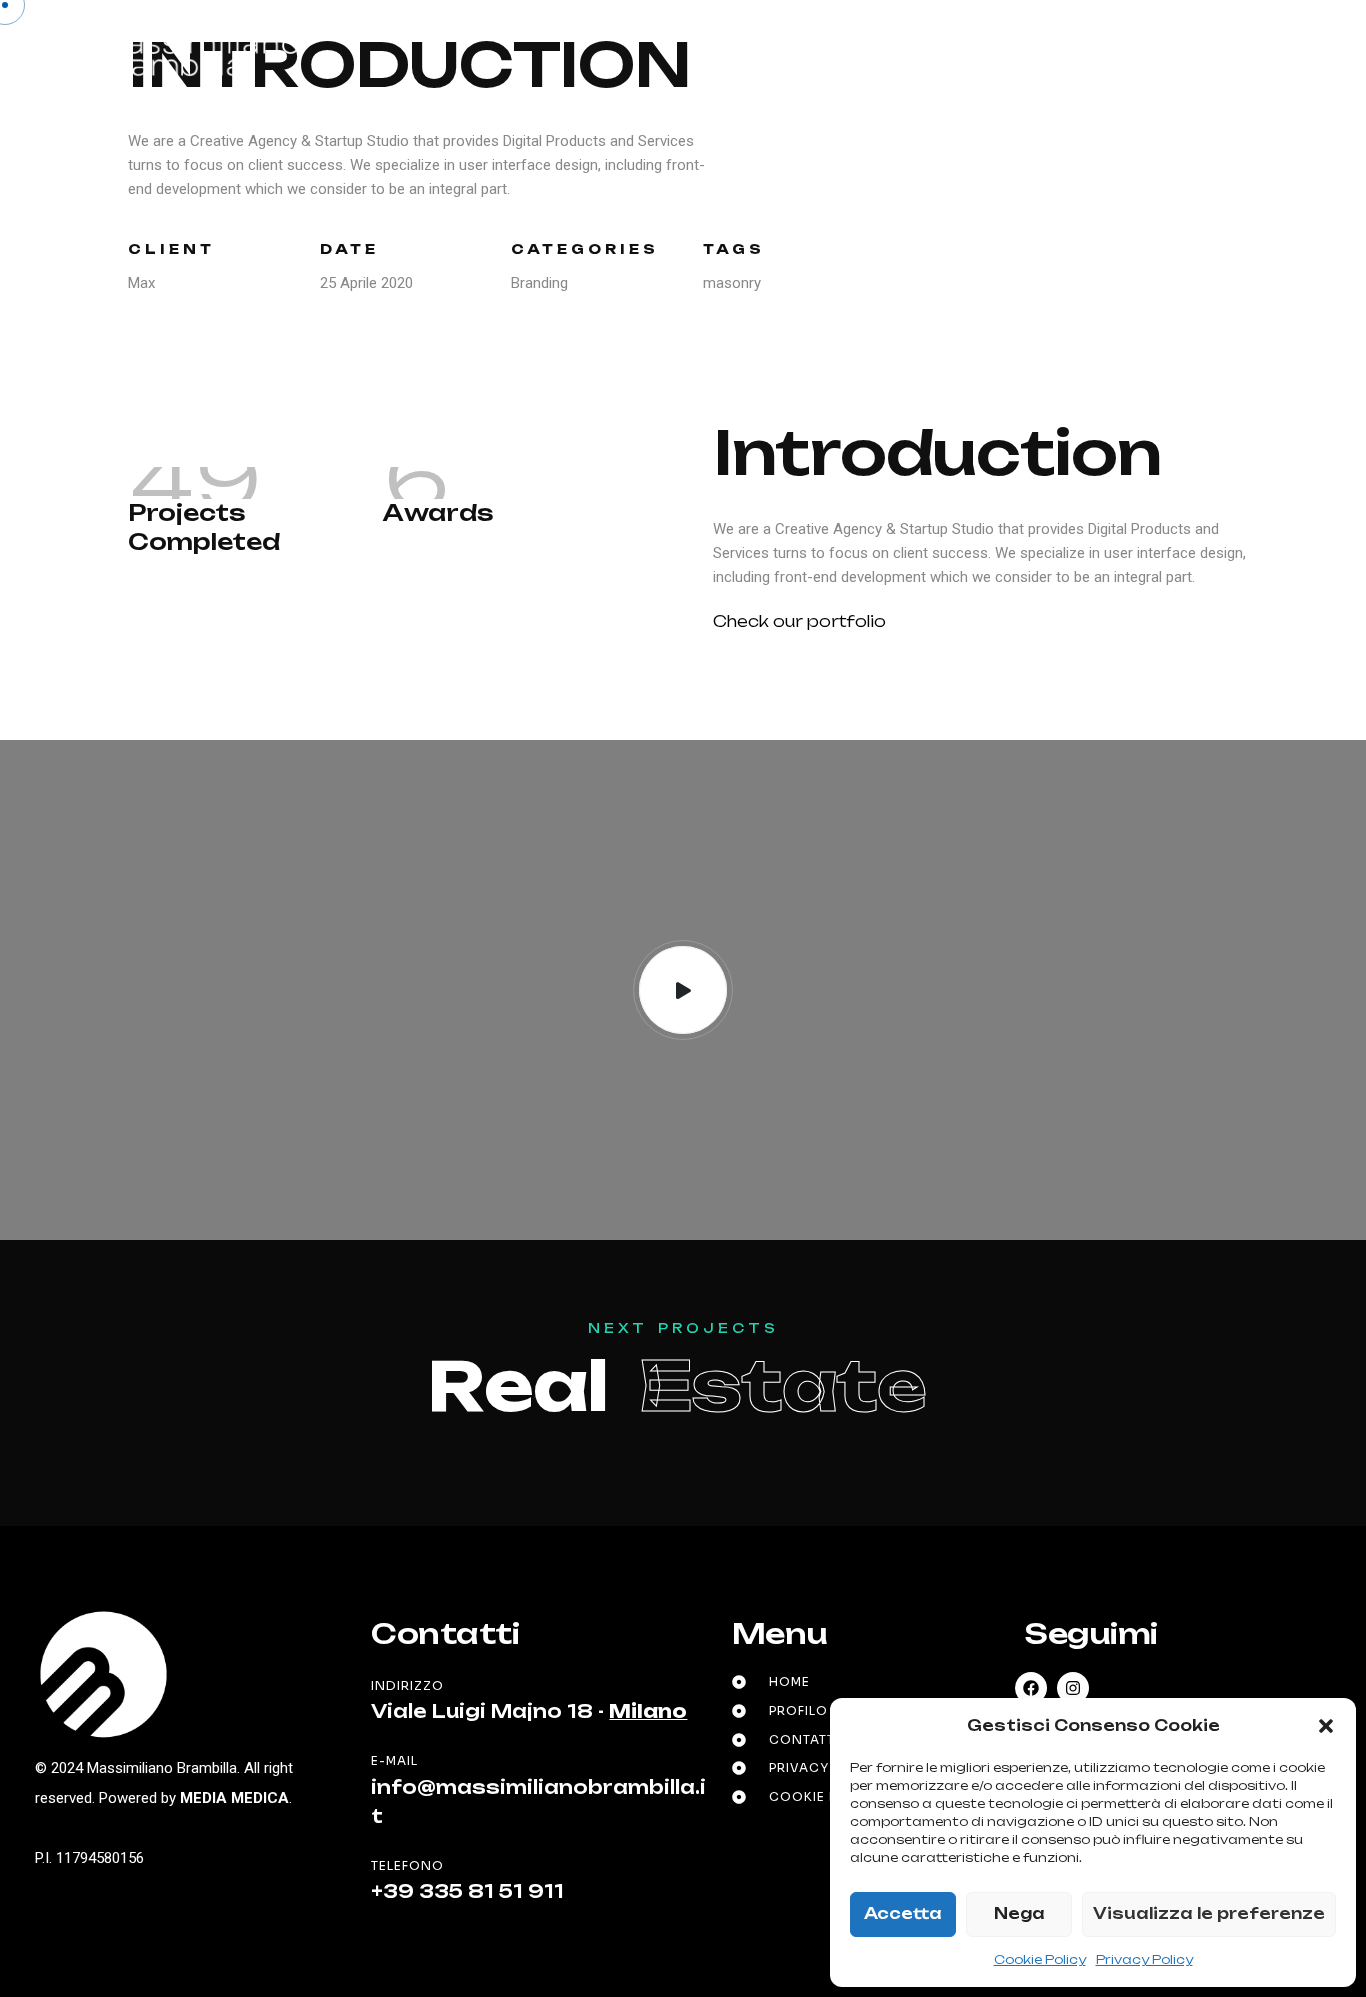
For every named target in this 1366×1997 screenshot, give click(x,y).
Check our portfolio (799, 621)
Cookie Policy (1040, 1959)
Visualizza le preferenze (1209, 1913)
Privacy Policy (1144, 1959)
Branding (539, 283)
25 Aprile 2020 (366, 283)
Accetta (903, 1913)
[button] (1326, 1726)
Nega (1019, 1913)
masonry (732, 283)
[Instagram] (1073, 1688)
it (1182, 53)
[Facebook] (1031, 1688)
